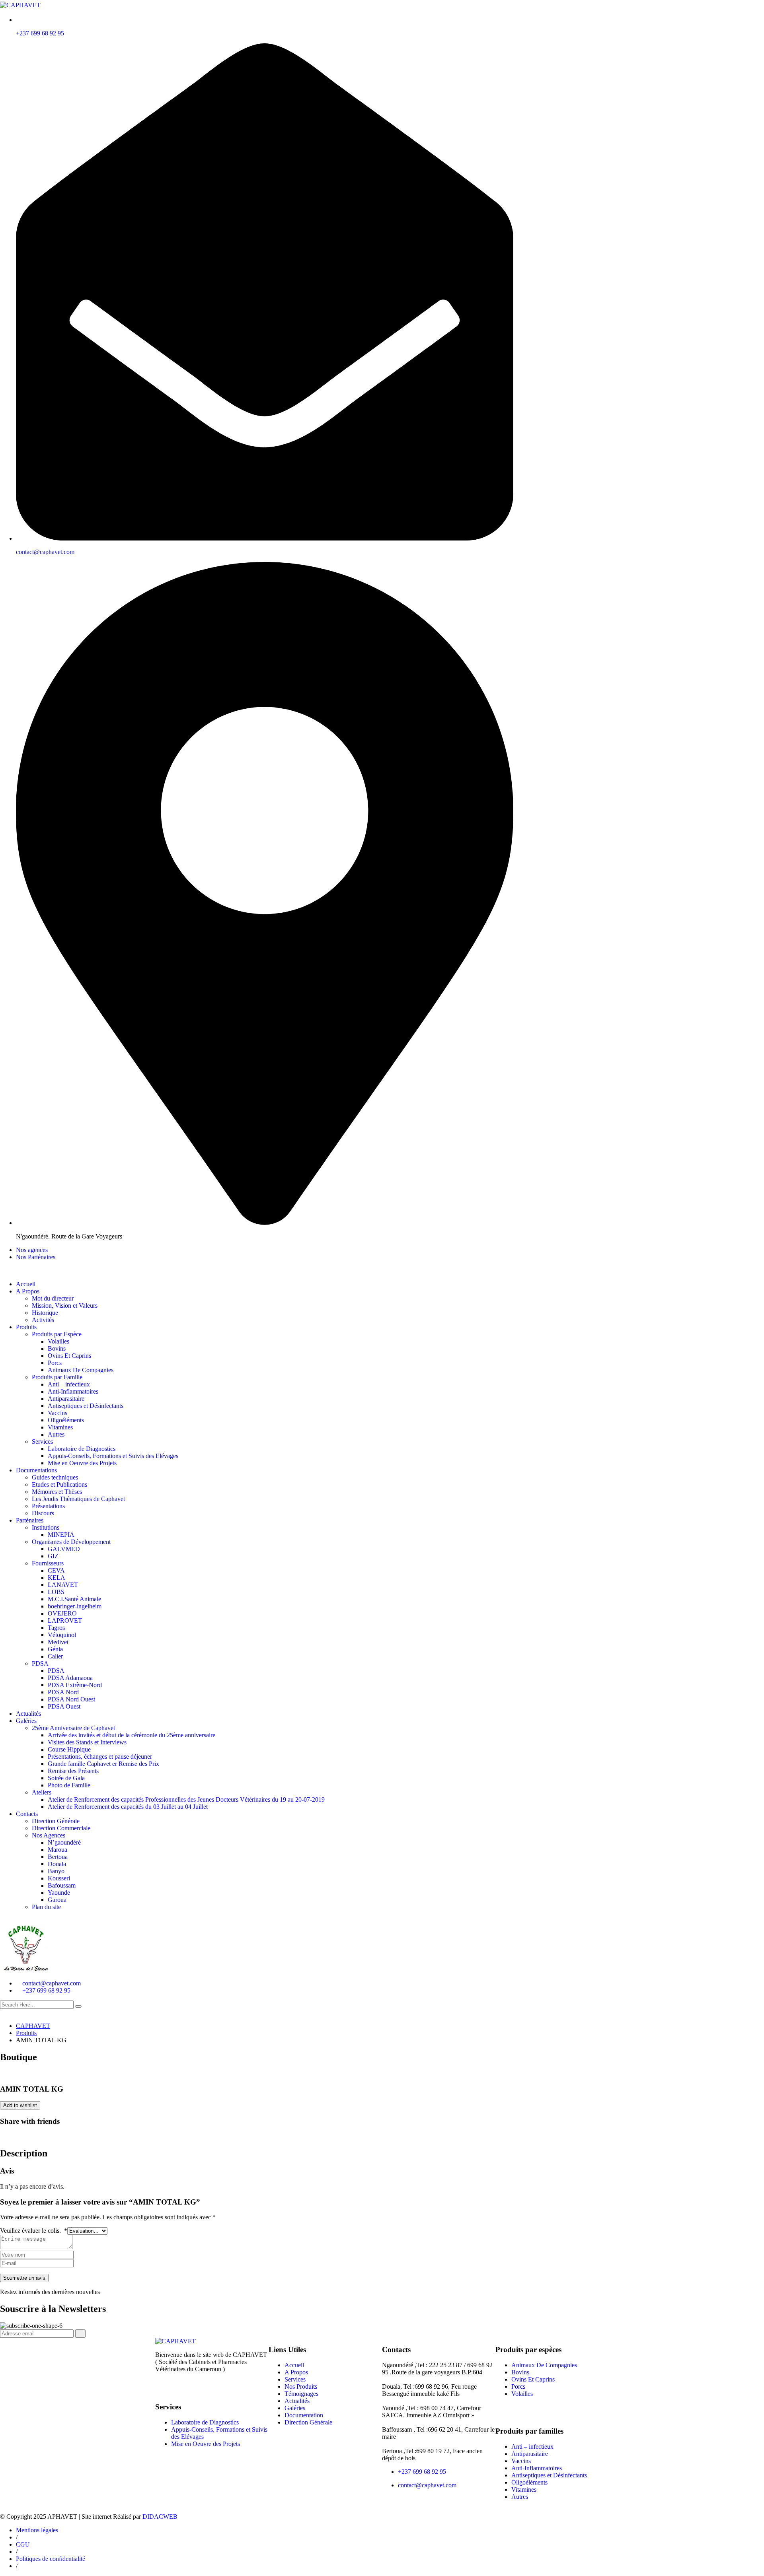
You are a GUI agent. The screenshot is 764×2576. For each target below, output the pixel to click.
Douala (57, 1864)
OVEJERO (62, 1613)
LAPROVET (65, 1620)
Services (42, 1442)
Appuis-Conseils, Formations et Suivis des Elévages (113, 1456)
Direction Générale (56, 1821)
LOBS (56, 1592)
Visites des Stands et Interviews (87, 1742)
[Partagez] (738, 9)
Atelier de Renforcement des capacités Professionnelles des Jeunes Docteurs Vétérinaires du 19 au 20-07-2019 (186, 1799)
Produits (26, 1327)
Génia (55, 1649)
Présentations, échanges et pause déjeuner (100, 1757)
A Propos (296, 2372)
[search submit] (78, 2006)
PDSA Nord (63, 1692)
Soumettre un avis (24, 2278)
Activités (43, 1320)
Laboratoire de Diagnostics (82, 1449)
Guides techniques (55, 1477)
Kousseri (59, 1878)
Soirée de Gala (66, 1778)
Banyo (56, 1871)
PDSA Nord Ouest (71, 1699)
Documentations (36, 1470)
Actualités (28, 1714)
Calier (55, 1656)
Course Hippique (69, 1749)
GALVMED (64, 1549)
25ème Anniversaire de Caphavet (73, 1728)
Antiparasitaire (66, 1399)
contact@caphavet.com (45, 552)
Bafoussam (62, 1885)
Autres (56, 1434)
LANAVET (63, 1585)
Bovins (57, 1348)
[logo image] (26, 1970)
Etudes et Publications (59, 1484)
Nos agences (32, 1250)
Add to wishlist (20, 2105)
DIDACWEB (160, 2517)
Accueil (294, 2365)
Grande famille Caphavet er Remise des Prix (103, 1764)
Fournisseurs (48, 1563)
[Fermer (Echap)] (755, 9)
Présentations (48, 1506)
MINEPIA (61, 1535)
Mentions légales (37, 2530)
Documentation (304, 2415)
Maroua (57, 1850)
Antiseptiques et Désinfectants (86, 1406)
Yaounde (59, 1893)
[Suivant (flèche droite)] (750, 1288)
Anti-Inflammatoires (73, 1391)
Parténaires (30, 1520)
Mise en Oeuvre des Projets (82, 1463)
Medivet (58, 1642)
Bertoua (58, 1857)
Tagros (56, 1628)
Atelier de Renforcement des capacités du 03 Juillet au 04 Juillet (128, 1807)
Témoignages (301, 2394)
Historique (45, 1313)
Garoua (57, 1900)
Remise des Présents (73, 1771)
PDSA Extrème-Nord (75, 1685)
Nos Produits (301, 2386)
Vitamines (60, 1427)
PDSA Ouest (64, 1706)
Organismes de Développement (71, 1542)
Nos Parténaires (36, 1257)
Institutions (46, 1527)
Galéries (26, 1721)
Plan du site (46, 1907)
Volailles (58, 1341)
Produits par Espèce (57, 1334)
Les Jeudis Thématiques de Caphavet (78, 1499)
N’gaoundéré (64, 1842)
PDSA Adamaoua (70, 1678)
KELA (57, 1578)
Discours (43, 1513)
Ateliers (42, 1792)
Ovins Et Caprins (69, 1356)
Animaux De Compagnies (81, 1370)
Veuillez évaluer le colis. (34, 2231)
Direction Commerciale (61, 1828)
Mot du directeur (53, 1298)
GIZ (53, 1556)
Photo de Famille (69, 1785)
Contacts (27, 1814)
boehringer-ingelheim (75, 1606)
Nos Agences (49, 1835)
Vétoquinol (62, 1635)
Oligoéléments (66, 1420)
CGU (23, 2544)
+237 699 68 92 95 (40, 33)
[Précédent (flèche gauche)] (14, 1288)
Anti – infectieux (69, 1384)
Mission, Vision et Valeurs (65, 1305)
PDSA (40, 1663)
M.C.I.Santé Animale (74, 1599)
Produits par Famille (57, 1377)
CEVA (56, 1570)
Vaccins (57, 1413)
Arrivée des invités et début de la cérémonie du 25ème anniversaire (132, 1735)
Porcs (55, 1363)
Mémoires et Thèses (57, 1492)
